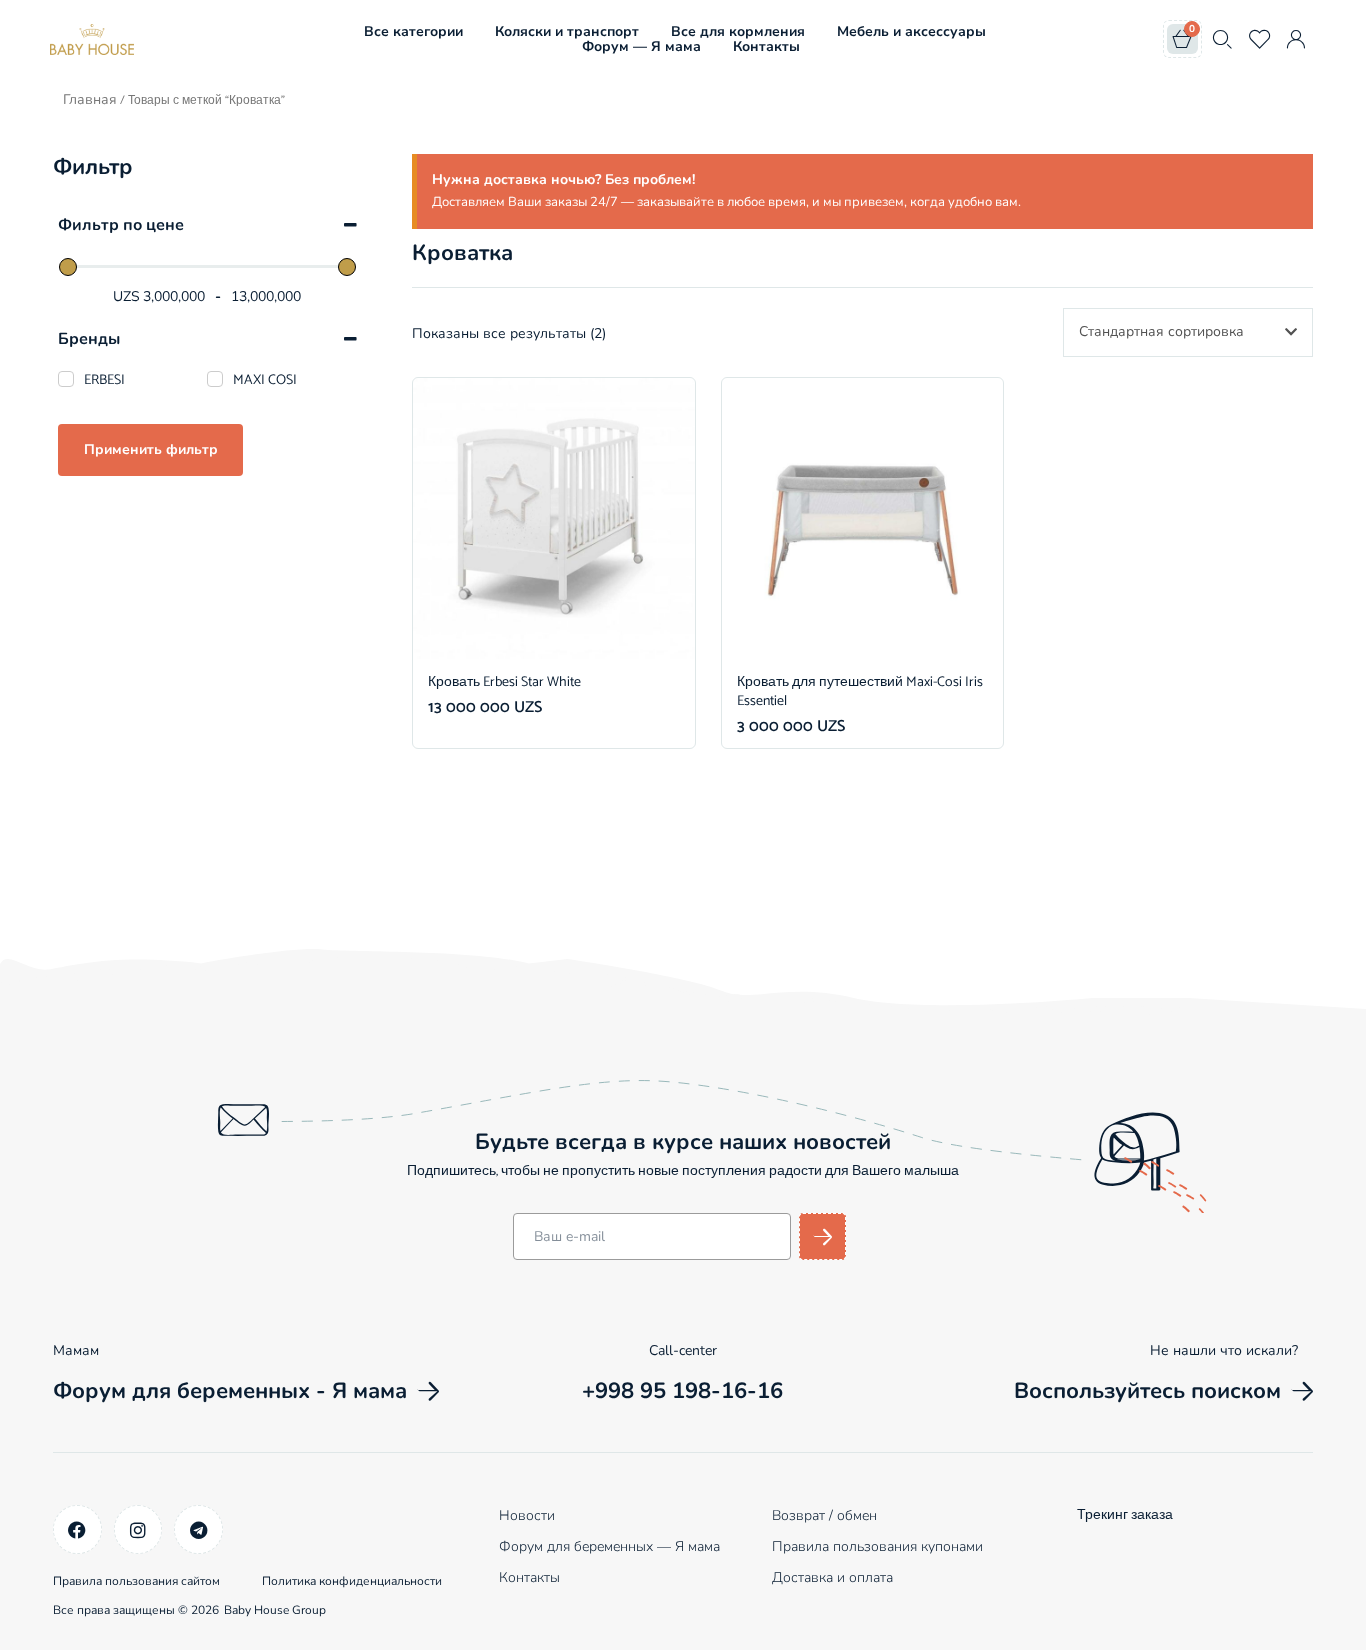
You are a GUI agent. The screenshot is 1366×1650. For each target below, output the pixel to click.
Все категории (413, 31)
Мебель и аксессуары (911, 31)
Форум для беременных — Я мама (609, 1546)
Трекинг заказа (1125, 1515)
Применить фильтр (151, 449)
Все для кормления (738, 31)
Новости (527, 1515)
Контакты (766, 46)
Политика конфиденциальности (352, 1581)
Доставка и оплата (832, 1577)
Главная (90, 99)
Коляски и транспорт (567, 31)
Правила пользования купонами (877, 1546)
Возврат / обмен (824, 1515)
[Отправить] (822, 1236)
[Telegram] (198, 1529)
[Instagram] (138, 1529)
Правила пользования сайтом (136, 1581)
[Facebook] (77, 1529)
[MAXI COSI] (215, 379)
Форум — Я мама (641, 46)
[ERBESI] (66, 379)
